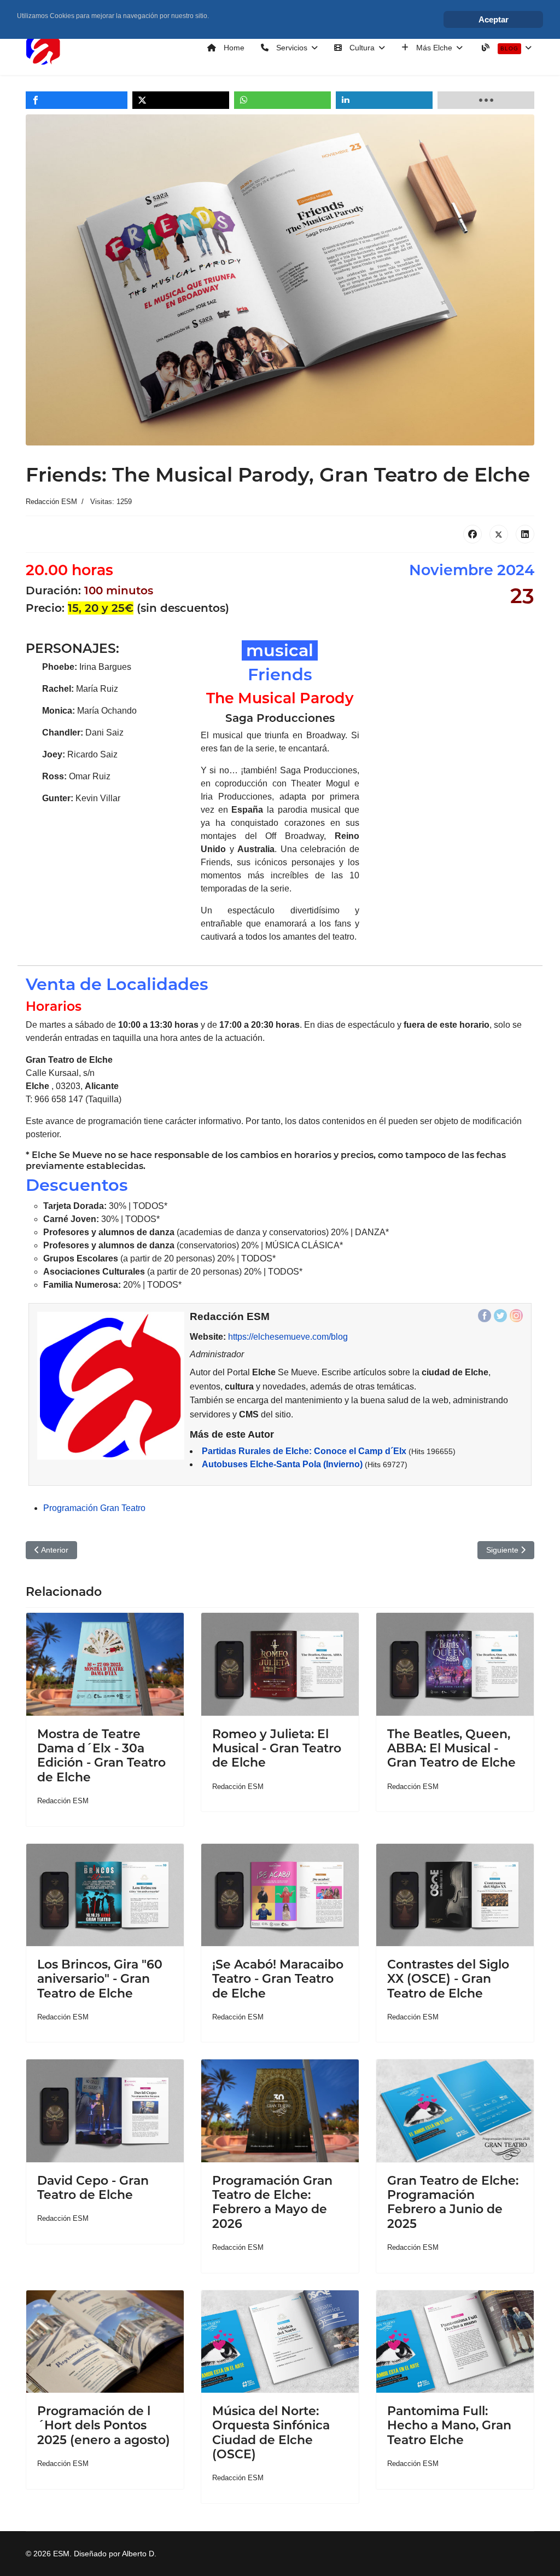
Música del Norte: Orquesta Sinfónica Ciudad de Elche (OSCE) (271, 2433)
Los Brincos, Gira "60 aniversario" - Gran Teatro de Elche (100, 1979)
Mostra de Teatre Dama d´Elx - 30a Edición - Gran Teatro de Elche (101, 1756)
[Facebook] (472, 534)
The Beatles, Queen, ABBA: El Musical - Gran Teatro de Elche (451, 1749)
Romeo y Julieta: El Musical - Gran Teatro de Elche (277, 1749)
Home (233, 48)
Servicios (291, 48)
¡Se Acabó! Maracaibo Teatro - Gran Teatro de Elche (278, 1979)
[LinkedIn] (525, 534)
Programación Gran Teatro (94, 1508)
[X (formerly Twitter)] (499, 534)
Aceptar (494, 19)
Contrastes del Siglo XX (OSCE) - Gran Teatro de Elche (448, 1979)
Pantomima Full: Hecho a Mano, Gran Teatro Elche (449, 2426)
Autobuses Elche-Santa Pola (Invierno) (282, 1464)
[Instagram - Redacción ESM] (516, 1316)
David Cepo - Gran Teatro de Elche (93, 2188)
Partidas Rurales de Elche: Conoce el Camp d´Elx (304, 1451)
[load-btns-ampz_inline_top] (486, 100)
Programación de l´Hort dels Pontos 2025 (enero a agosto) (104, 2426)
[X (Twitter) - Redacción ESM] (500, 1316)
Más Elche (433, 48)
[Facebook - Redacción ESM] (485, 1316)
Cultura (361, 48)
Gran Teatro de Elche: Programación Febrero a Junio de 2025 (453, 2202)
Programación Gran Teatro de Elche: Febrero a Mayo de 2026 (272, 2202)
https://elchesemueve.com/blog (288, 1337)
